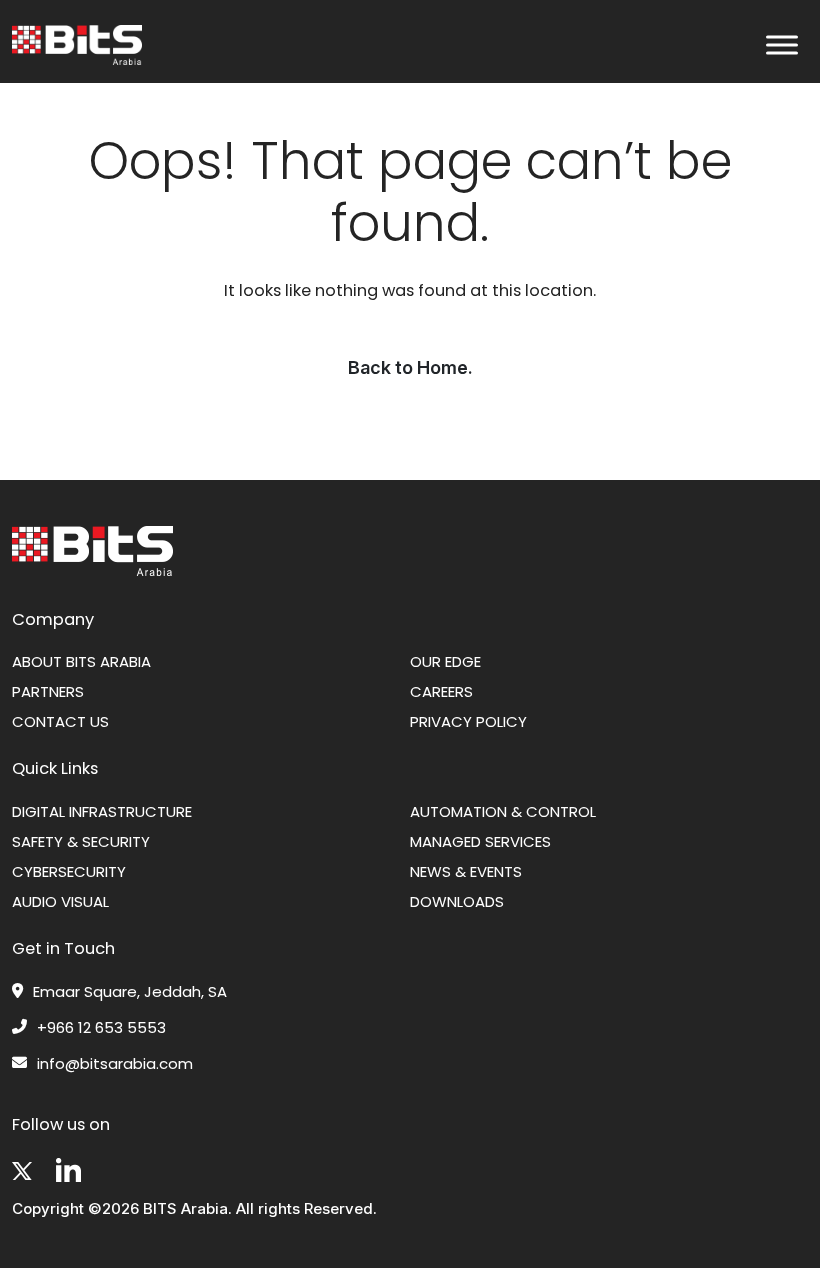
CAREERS (441, 691)
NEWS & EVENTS (466, 871)
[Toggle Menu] (782, 45)
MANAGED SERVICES (480, 841)
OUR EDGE (445, 661)
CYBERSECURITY (69, 871)
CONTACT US (60, 721)
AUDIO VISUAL (60, 901)
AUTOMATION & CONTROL (503, 811)
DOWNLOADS (457, 901)
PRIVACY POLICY (468, 721)
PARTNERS (48, 691)
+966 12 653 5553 (101, 1028)
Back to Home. (410, 367)
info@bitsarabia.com (115, 1064)
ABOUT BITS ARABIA (81, 661)
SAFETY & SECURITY (81, 841)
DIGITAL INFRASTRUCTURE (102, 811)
